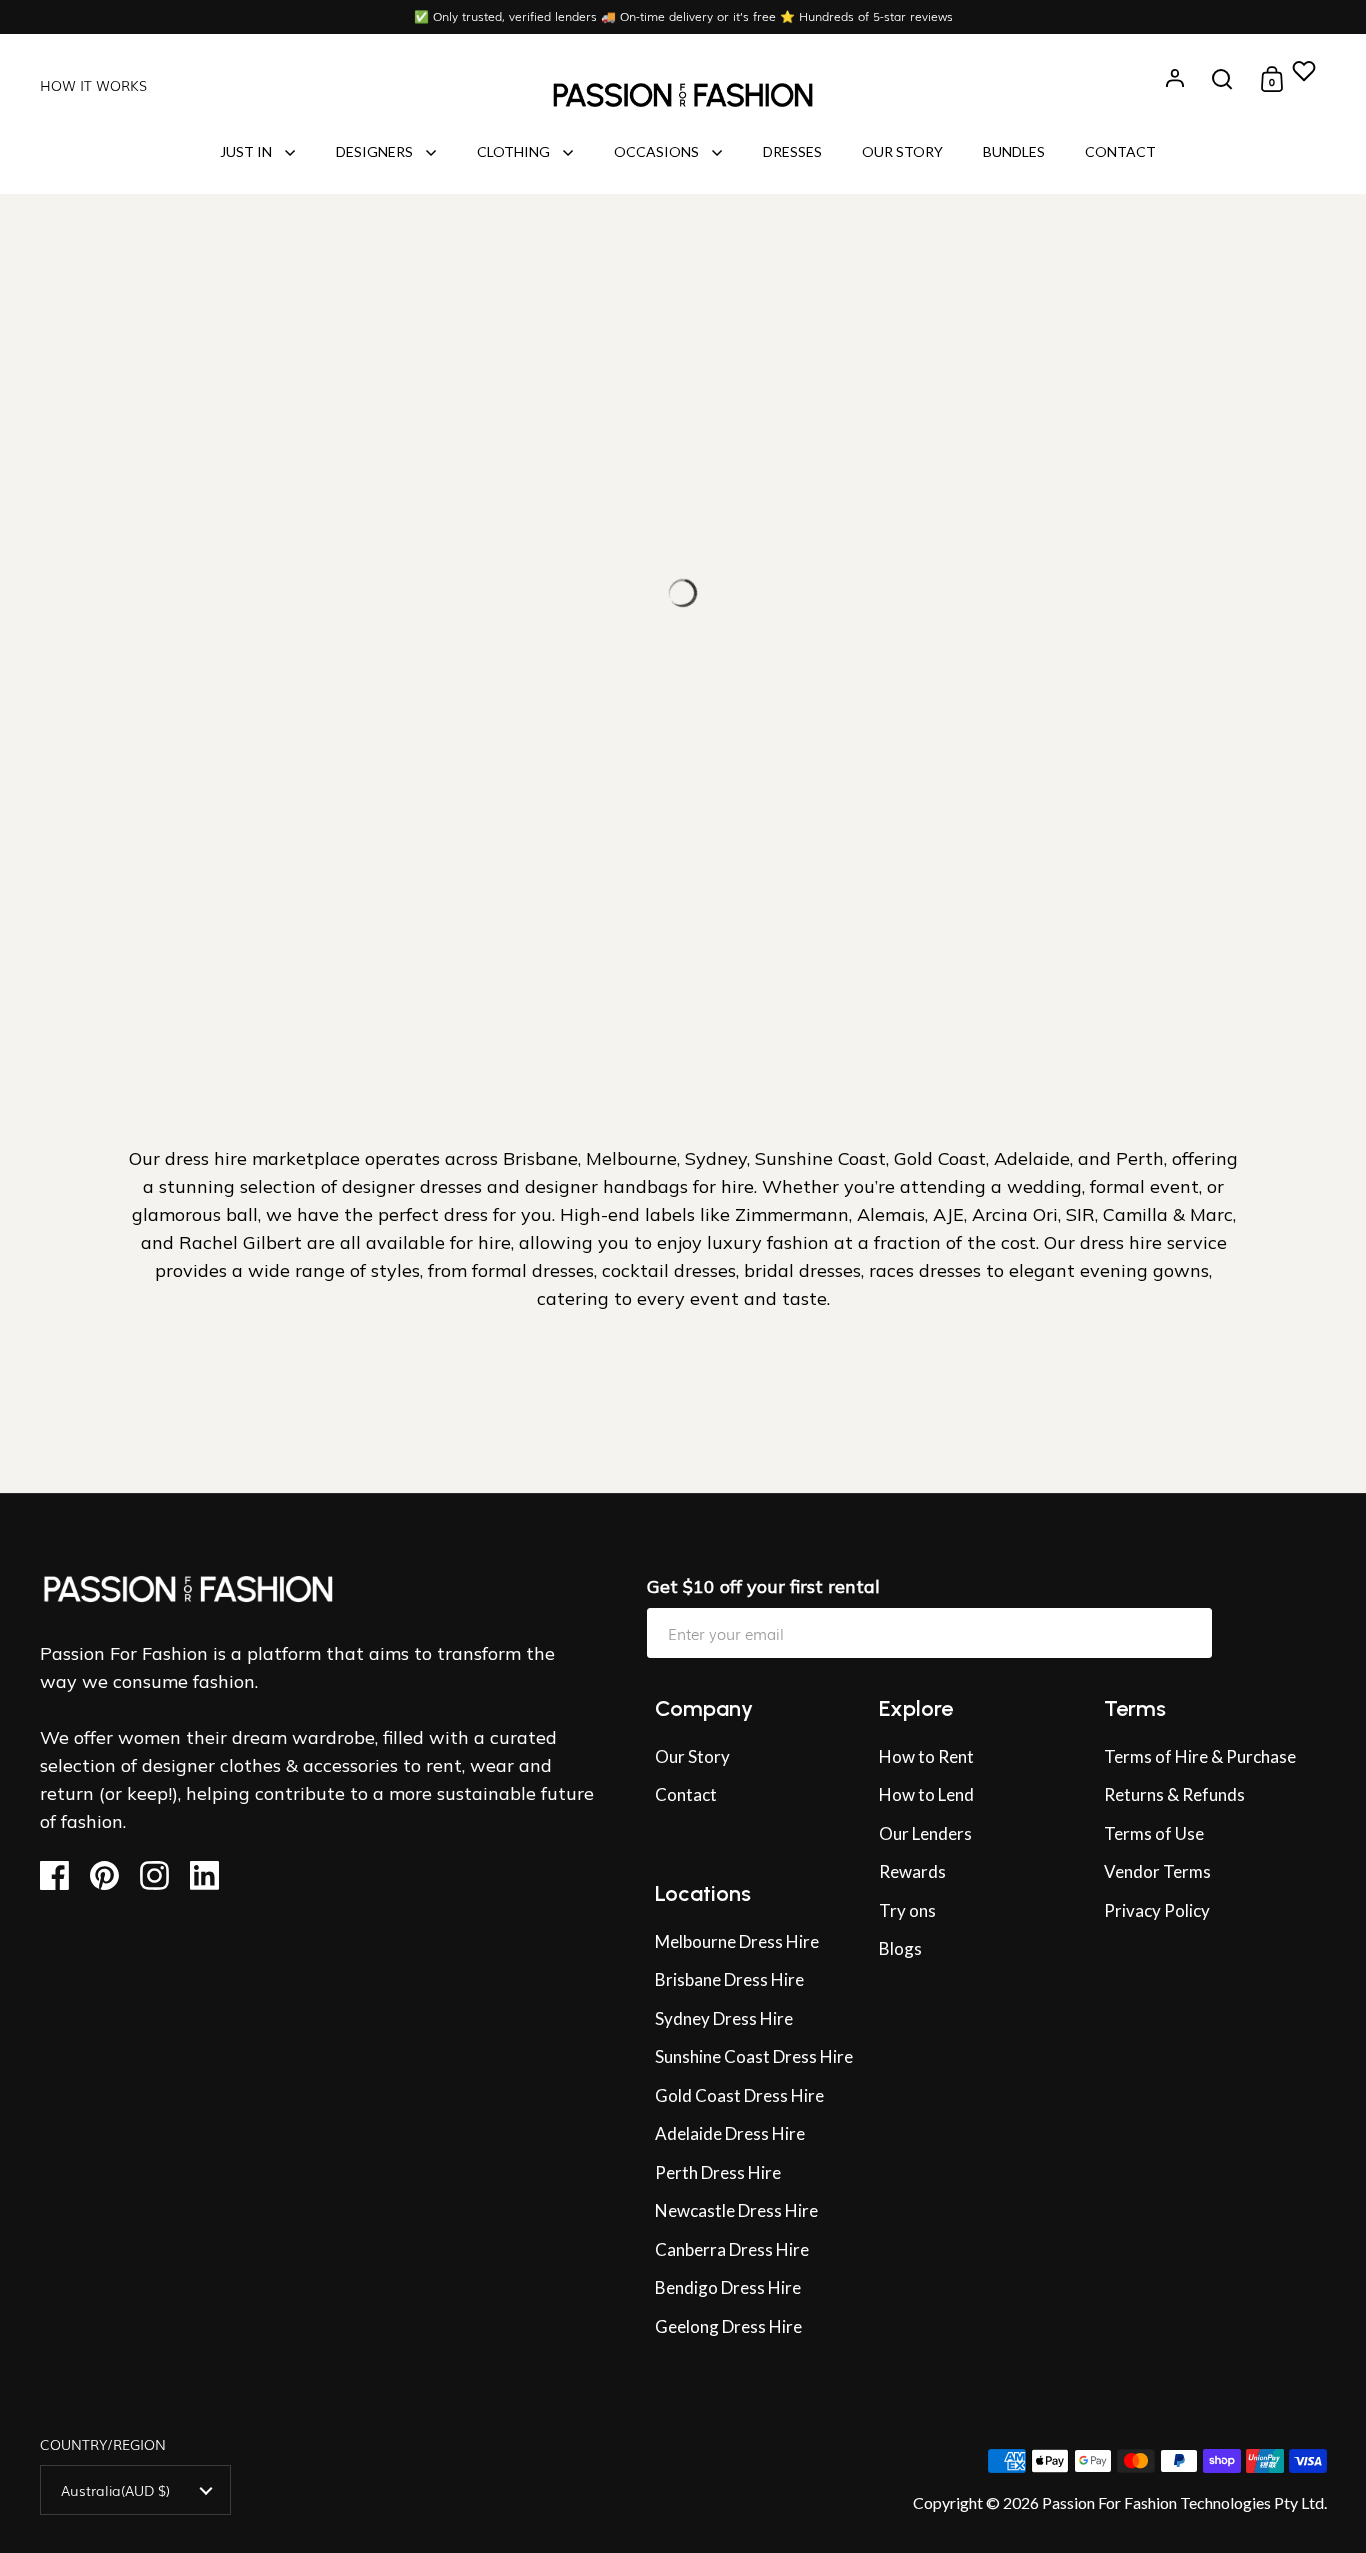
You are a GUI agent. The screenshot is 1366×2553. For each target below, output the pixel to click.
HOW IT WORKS (93, 85)
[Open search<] (1222, 79)
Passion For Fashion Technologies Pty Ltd (1183, 2502)
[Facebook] (62, 1875)
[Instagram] (162, 1875)
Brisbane (540, 1158)
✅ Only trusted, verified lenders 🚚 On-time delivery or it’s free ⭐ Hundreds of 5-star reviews (683, 16)
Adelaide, (1036, 1158)
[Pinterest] (112, 1875)
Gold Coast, (941, 1158)
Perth (1140, 1158)
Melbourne (631, 1158)
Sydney (716, 1158)
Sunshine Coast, (824, 1158)
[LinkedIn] (212, 1875)
